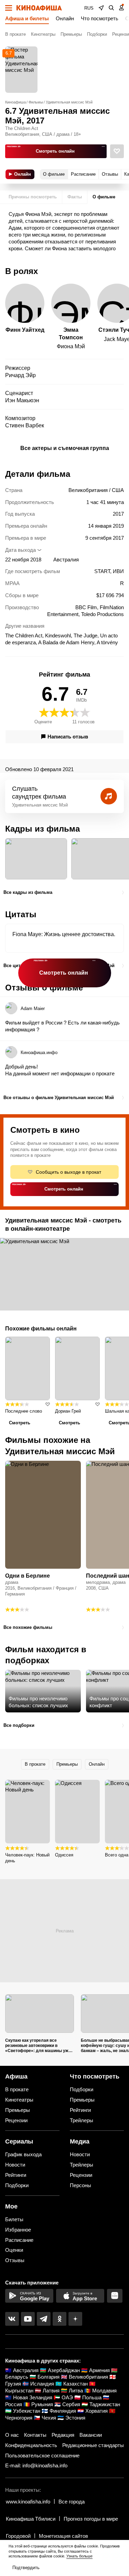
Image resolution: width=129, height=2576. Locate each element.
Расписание (19, 2240)
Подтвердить (26, 2568)
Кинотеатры (43, 34)
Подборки (97, 34)
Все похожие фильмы (28, 1627)
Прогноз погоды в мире (91, 2519)
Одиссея (64, 1855)
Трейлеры (82, 2120)
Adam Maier (33, 1009)
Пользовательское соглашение (42, 2456)
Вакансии (91, 2435)
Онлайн (65, 18)
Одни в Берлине (28, 1576)
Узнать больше (79, 2556)
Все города (72, 2502)
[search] (111, 8)
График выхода (23, 2154)
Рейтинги (80, 2110)
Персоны (80, 2185)
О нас (12, 2435)
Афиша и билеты (27, 18)
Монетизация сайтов (63, 2536)
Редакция (63, 2435)
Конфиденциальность (31, 2445)
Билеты (14, 2219)
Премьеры (71, 34)
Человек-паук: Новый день (27, 1858)
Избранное (18, 2230)
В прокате (15, 34)
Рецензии (16, 2120)
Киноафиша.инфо (39, 1053)
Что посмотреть (100, 18)
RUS (89, 8)
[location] (101, 8)
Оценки (14, 2250)
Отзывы (15, 2260)
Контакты (35, 2435)
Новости (15, 2165)
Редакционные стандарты (93, 2445)
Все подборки (19, 1725)
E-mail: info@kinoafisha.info (36, 2465)
